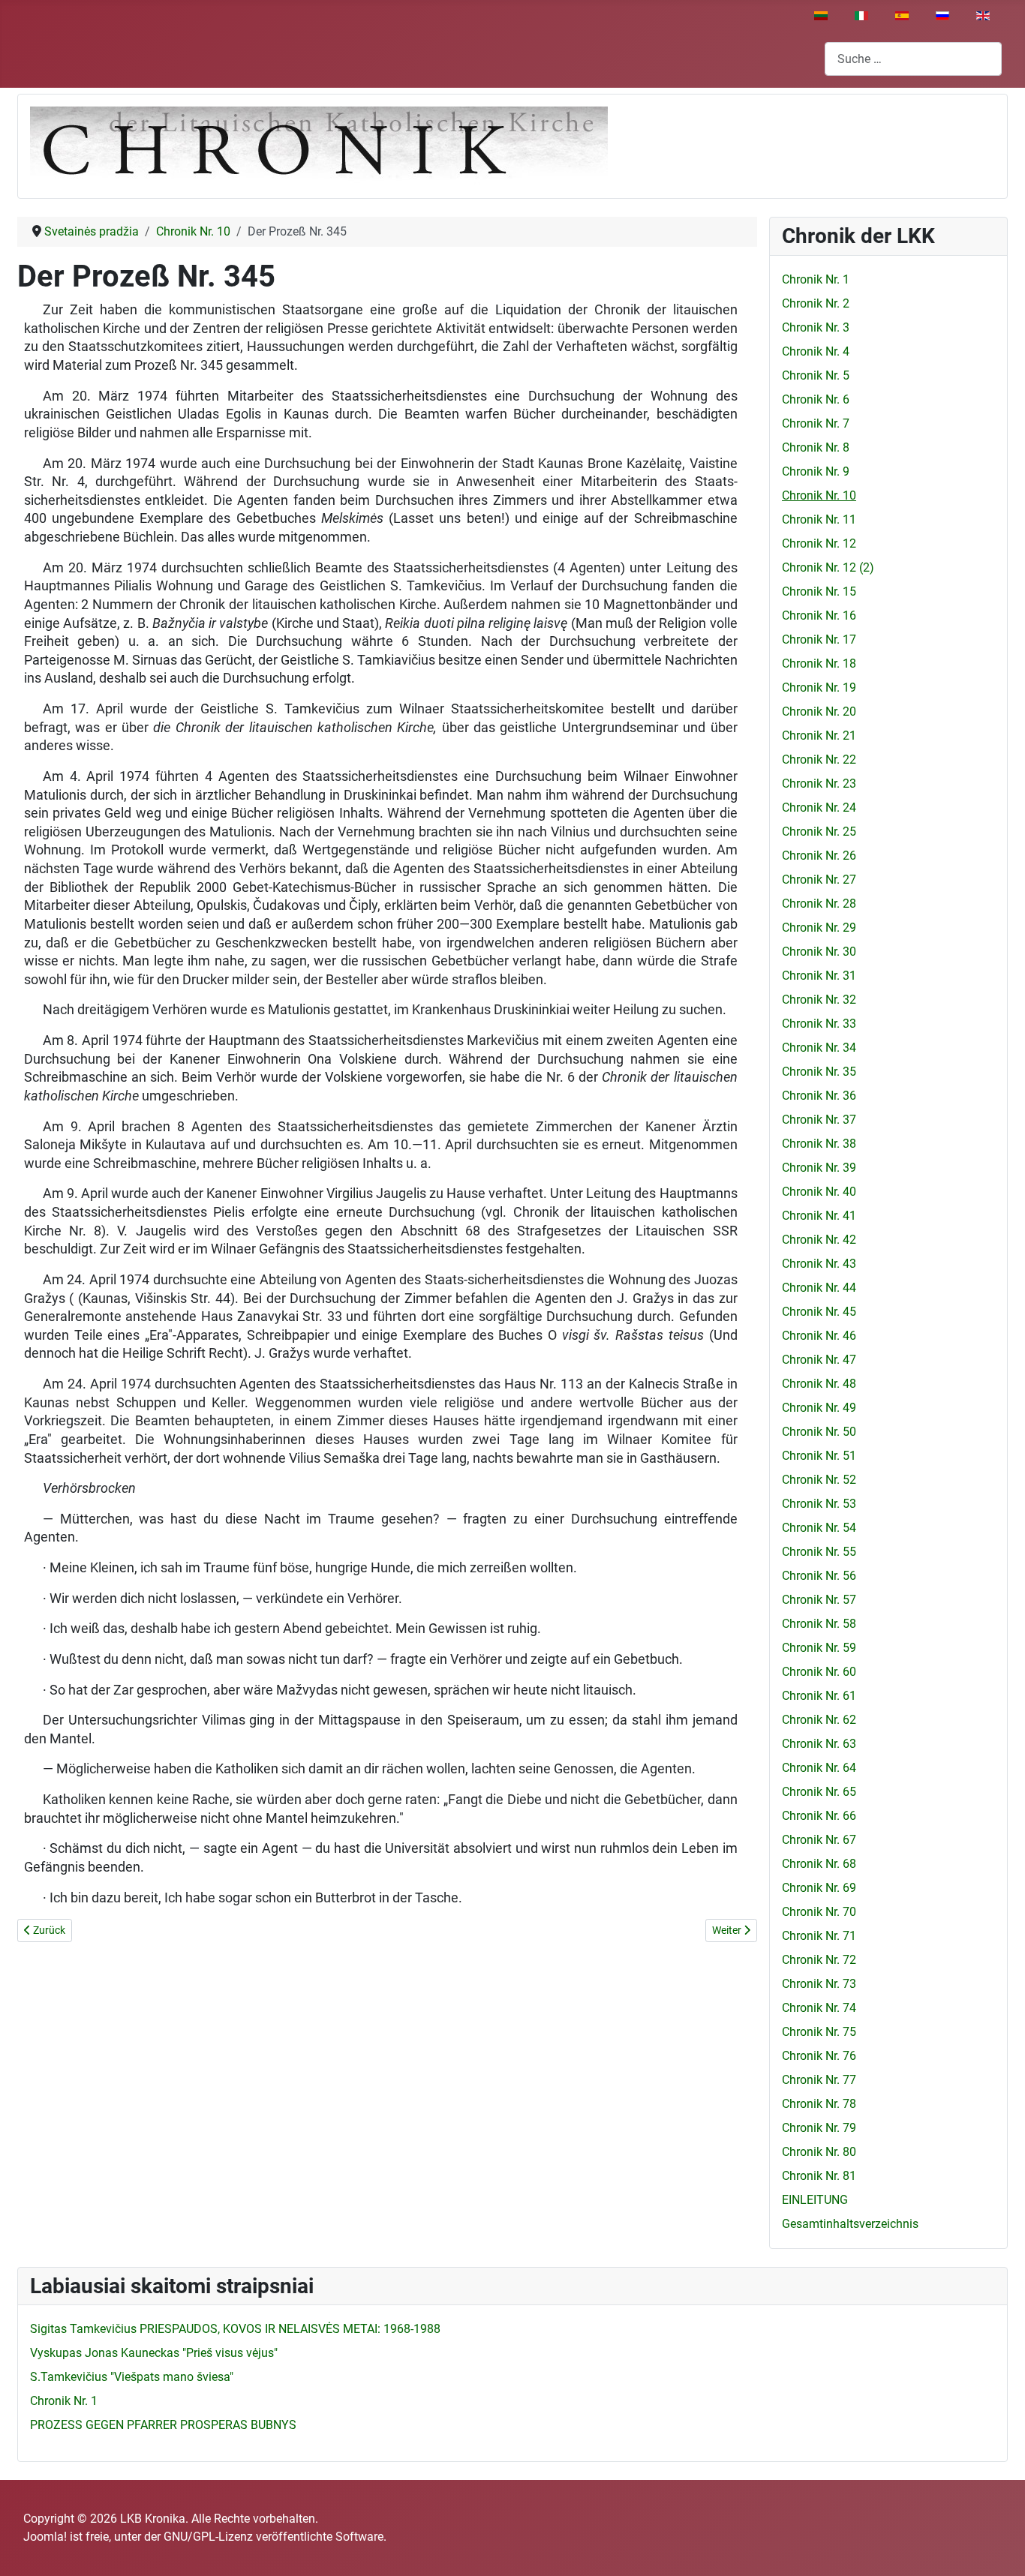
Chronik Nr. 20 (819, 712)
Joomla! (45, 2537)
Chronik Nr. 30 (819, 952)
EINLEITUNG (815, 2200)
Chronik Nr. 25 (819, 832)
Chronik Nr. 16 (819, 615)
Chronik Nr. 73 (819, 1984)
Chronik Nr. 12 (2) (828, 567)
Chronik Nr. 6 (816, 399)
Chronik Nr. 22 (819, 760)
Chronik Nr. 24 (819, 808)
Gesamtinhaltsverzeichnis (850, 2224)
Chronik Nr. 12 (819, 543)
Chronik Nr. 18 (819, 664)
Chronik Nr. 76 (819, 2056)
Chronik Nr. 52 (819, 1480)
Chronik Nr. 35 (819, 1072)
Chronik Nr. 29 (819, 928)
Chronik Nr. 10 (819, 495)
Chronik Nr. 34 (819, 1048)
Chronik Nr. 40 (819, 1192)
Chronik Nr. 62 (819, 1720)
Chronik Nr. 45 (819, 1312)
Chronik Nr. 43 (819, 1264)
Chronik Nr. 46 (819, 1336)
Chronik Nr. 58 (819, 1624)
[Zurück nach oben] (999, 2548)
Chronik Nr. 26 (819, 856)
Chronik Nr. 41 (819, 1216)
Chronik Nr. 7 (816, 423)
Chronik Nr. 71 (819, 1936)
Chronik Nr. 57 (819, 1600)
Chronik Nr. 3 (816, 327)
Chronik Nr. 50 (819, 1432)
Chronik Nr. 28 (819, 904)
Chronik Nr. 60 (819, 1672)
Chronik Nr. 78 (819, 2104)
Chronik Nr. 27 (819, 880)
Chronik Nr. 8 (816, 447)
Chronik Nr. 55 (819, 1552)
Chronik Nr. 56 (819, 1576)
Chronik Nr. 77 (819, 2080)
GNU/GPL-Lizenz (208, 2537)
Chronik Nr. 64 (819, 1768)
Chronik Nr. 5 (816, 375)
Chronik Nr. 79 (819, 2128)
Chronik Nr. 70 (819, 1912)
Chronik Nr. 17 (819, 639)
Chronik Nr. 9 (816, 471)
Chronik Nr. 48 (819, 1384)
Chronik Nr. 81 (819, 2176)
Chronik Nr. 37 (819, 1120)
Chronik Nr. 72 (819, 1960)
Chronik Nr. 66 (819, 1816)
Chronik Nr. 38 (819, 1144)
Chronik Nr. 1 (816, 279)
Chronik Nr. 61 (819, 1696)
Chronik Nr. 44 (819, 1288)
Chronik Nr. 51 (819, 1456)
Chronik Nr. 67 (819, 1840)
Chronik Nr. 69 (819, 1888)
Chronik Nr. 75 (819, 2032)
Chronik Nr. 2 (816, 303)
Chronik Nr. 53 (819, 1504)
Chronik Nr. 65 (819, 1792)
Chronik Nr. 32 (819, 1000)
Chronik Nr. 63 (819, 1744)
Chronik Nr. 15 (819, 591)
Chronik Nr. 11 (819, 519)
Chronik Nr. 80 (819, 2152)
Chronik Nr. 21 (819, 736)
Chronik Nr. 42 (819, 1240)
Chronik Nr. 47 (819, 1360)
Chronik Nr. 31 (819, 976)
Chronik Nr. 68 (819, 1864)
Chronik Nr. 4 (816, 351)
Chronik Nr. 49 (819, 1408)
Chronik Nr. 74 (819, 2008)
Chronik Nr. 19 (819, 688)
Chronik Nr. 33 (819, 1024)
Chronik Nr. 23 (819, 784)
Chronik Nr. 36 (819, 1096)
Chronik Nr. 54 (819, 1528)
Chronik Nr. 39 (819, 1168)
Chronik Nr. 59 (819, 1648)
